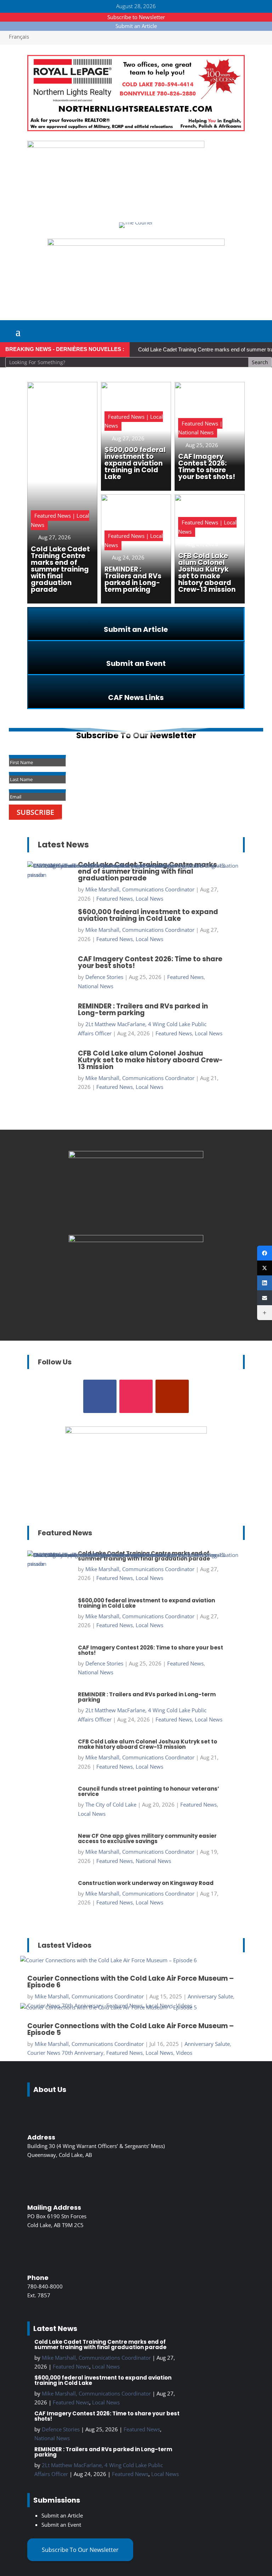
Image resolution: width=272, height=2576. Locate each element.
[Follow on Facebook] (100, 1396)
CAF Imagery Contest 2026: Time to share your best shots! (107, 2416)
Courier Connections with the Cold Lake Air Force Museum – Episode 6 (131, 1982)
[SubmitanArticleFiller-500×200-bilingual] (136, 244)
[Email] (265, 1298)
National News (52, 2438)
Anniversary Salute (210, 1996)
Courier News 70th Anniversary (65, 2053)
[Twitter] (265, 1268)
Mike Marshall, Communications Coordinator (89, 1996)
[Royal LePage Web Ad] (136, 129)
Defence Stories (61, 2429)
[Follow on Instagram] (136, 1396)
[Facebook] (265, 1253)
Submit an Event (61, 2525)
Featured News (124, 2053)
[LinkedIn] (265, 1283)
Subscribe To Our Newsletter (80, 2550)
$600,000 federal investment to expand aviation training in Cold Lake (103, 2380)
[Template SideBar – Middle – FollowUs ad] (136, 1156)
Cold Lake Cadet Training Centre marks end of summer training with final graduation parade (100, 2344)
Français (19, 37)
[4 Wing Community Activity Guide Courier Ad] (116, 146)
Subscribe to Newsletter (136, 17)
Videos (184, 2053)
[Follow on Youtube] (172, 1396)
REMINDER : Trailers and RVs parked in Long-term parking (103, 2452)
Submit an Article (136, 26)
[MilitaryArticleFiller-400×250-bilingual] (136, 1240)
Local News (159, 2053)
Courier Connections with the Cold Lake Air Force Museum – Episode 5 (131, 2029)
